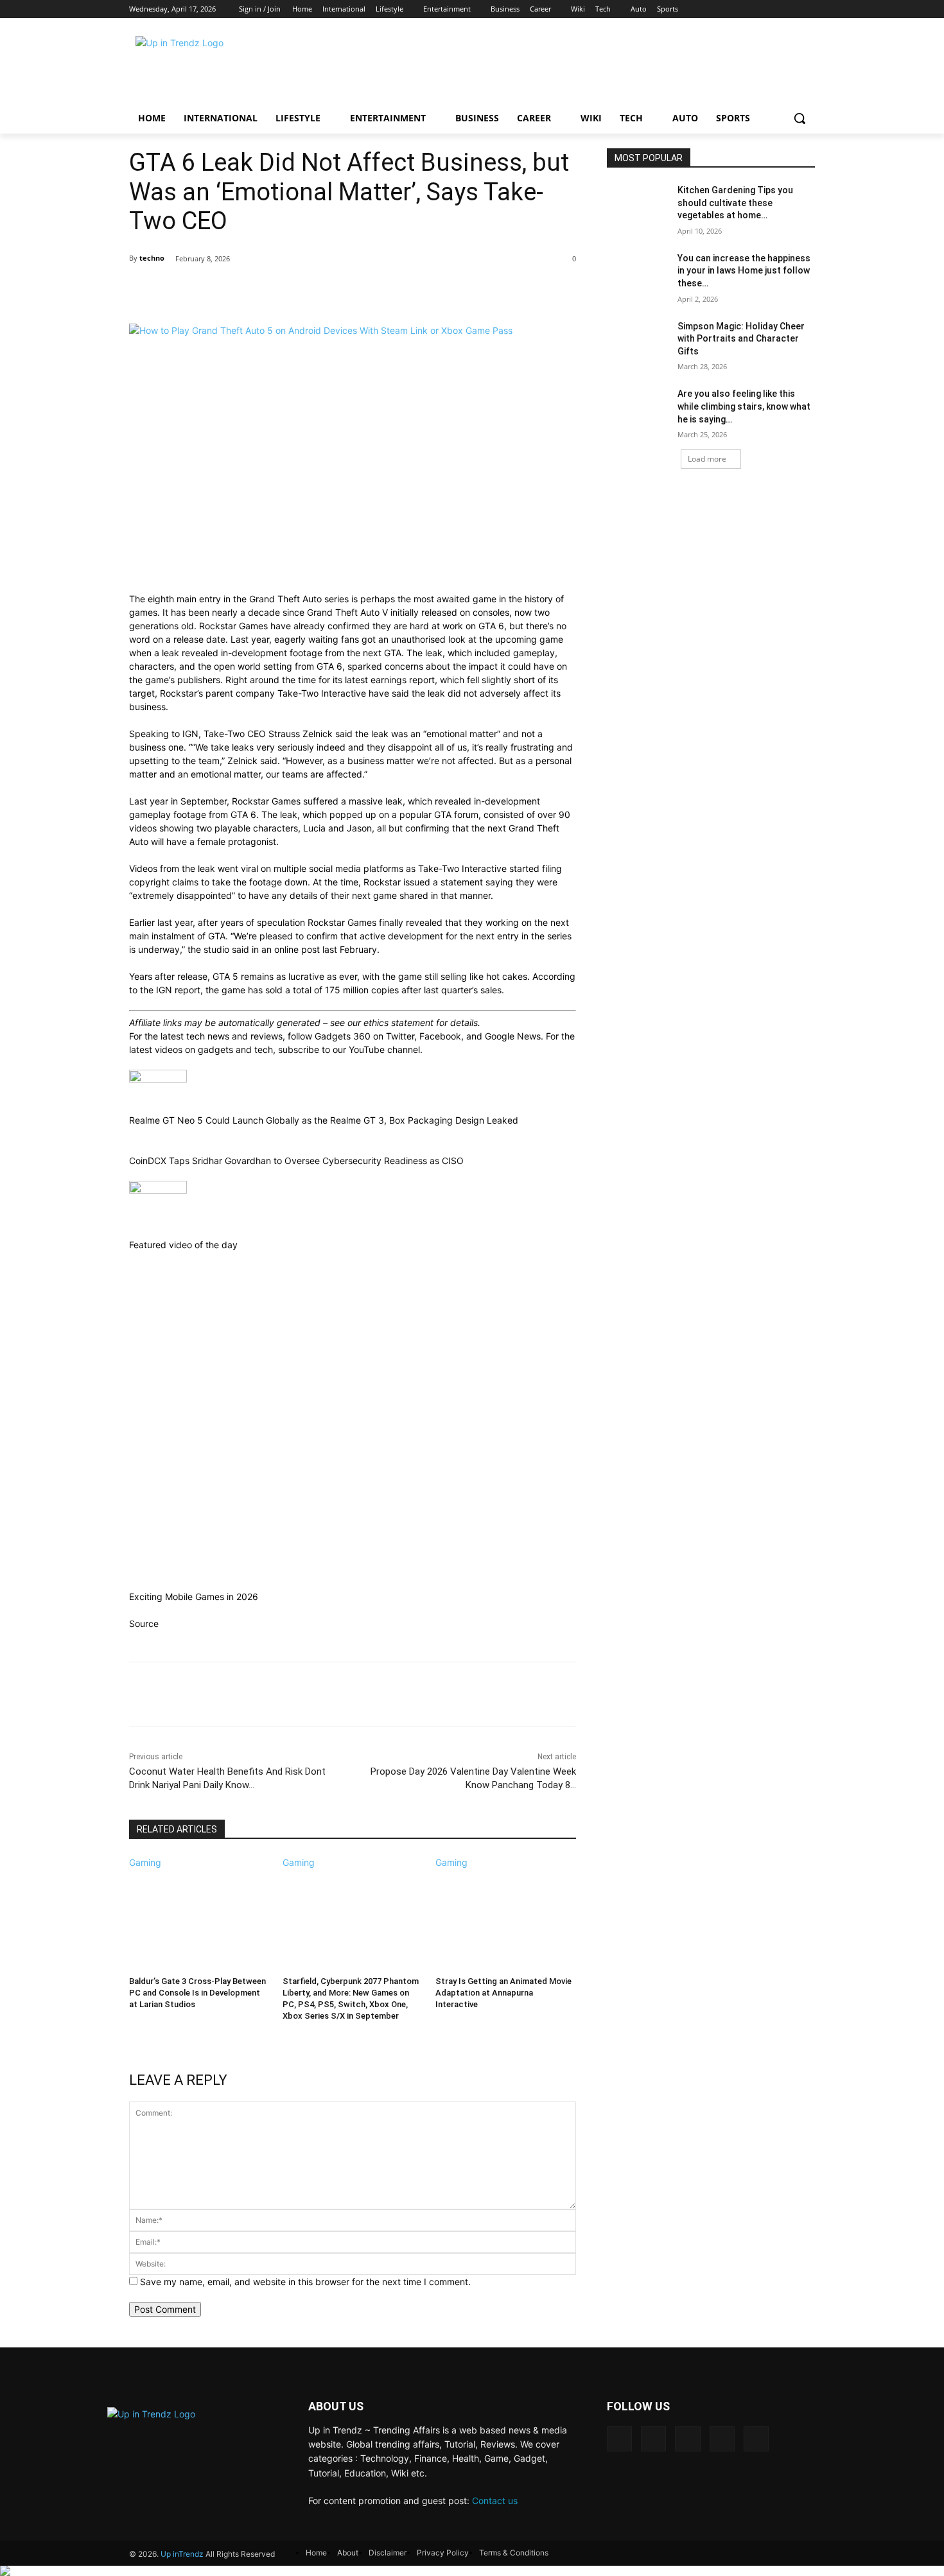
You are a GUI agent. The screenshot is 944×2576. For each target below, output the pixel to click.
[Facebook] (726, 9)
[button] (800, 118)
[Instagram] (747, 9)
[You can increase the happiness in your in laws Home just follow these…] (638, 274)
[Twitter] (767, 9)
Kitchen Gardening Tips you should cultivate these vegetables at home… (735, 203)
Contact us (495, 2501)
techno (152, 258)
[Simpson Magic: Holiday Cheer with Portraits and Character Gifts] (638, 342)
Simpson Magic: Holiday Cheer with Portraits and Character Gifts (741, 339)
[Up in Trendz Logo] (232, 66)
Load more (707, 459)
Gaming (145, 1862)
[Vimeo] (787, 9)
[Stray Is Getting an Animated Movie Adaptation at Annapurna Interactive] (506, 1918)
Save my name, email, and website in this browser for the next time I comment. (305, 2282)
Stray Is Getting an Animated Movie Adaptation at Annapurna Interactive (503, 1993)
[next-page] (133, 2033)
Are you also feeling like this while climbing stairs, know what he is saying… (744, 406)
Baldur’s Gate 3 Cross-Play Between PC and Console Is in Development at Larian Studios (197, 1993)
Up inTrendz (182, 2554)
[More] (558, 292)
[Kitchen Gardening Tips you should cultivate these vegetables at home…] (638, 206)
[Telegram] (687, 2439)
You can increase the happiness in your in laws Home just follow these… (744, 271)
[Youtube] (808, 9)
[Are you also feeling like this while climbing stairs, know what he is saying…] (638, 410)
